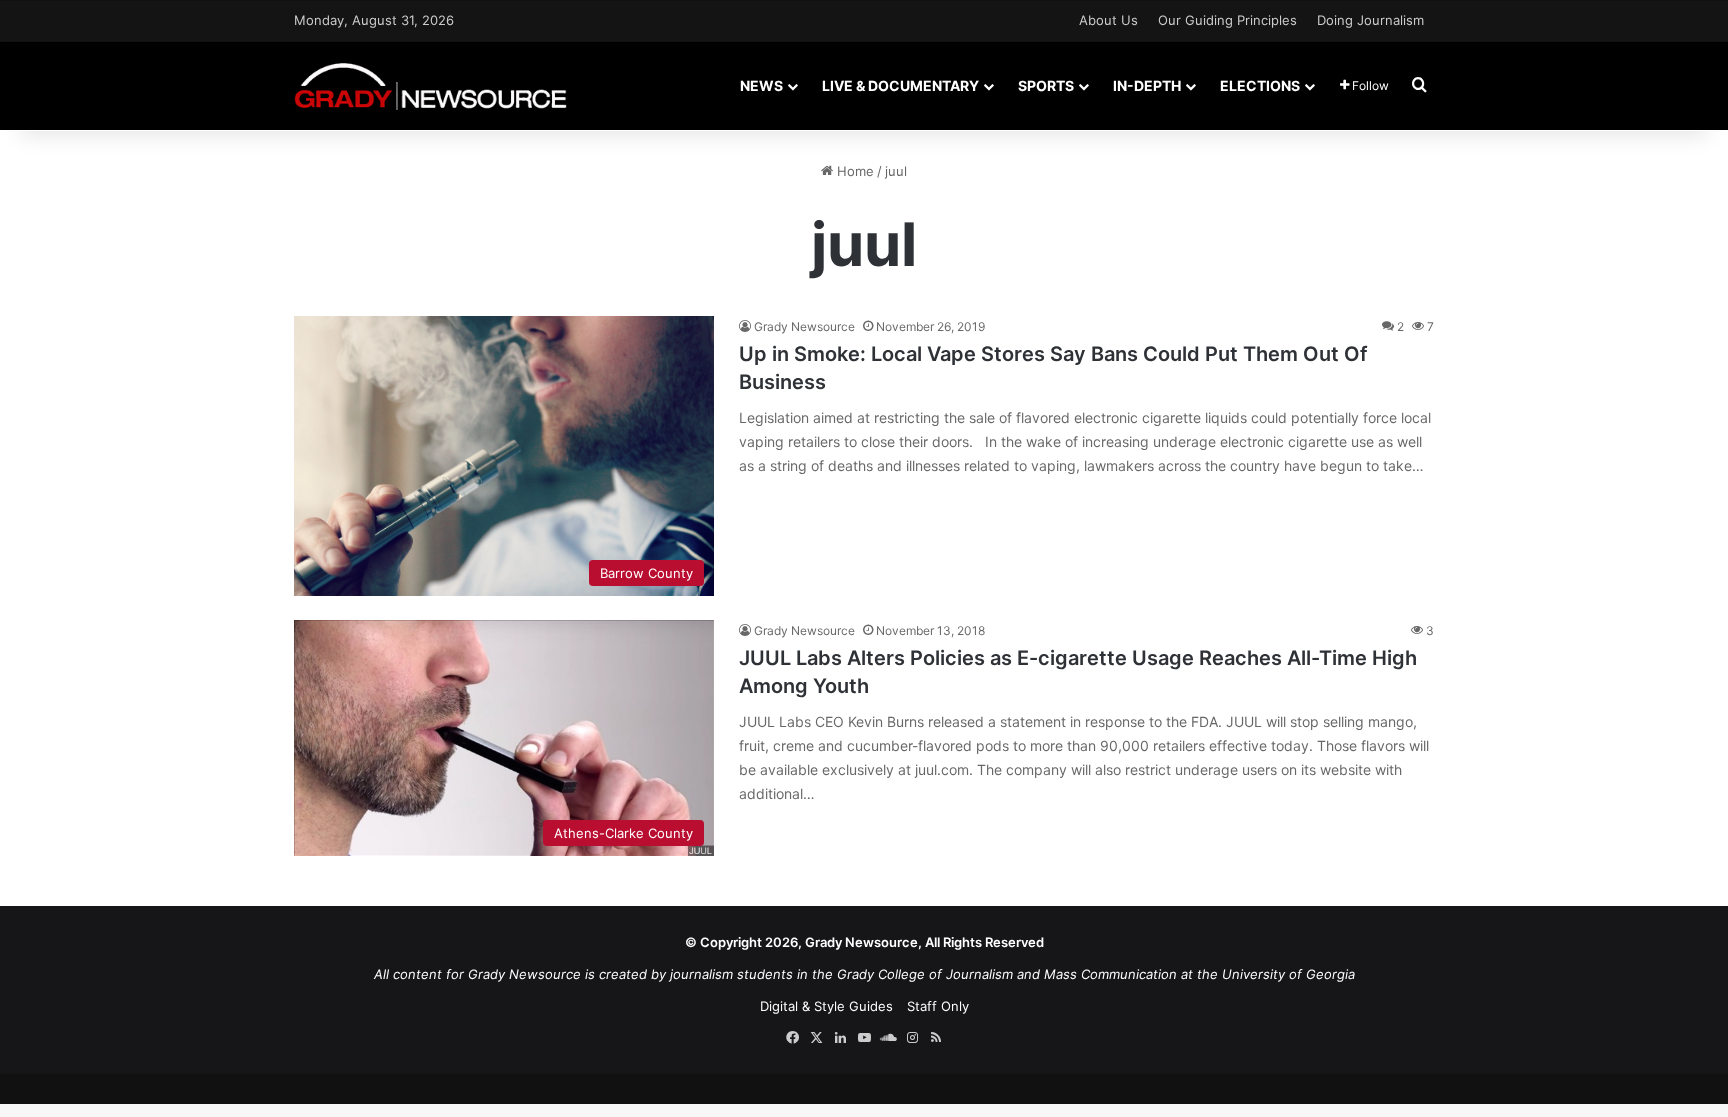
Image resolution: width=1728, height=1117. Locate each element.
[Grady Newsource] (430, 85)
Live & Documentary (900, 85)
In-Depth (1147, 85)
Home (853, 171)
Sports (1046, 85)
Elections (1260, 85)
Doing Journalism (1370, 20)
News (761, 85)
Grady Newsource (804, 326)
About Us (1108, 20)
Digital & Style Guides (826, 1006)
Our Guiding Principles (1227, 20)
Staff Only (938, 1006)
